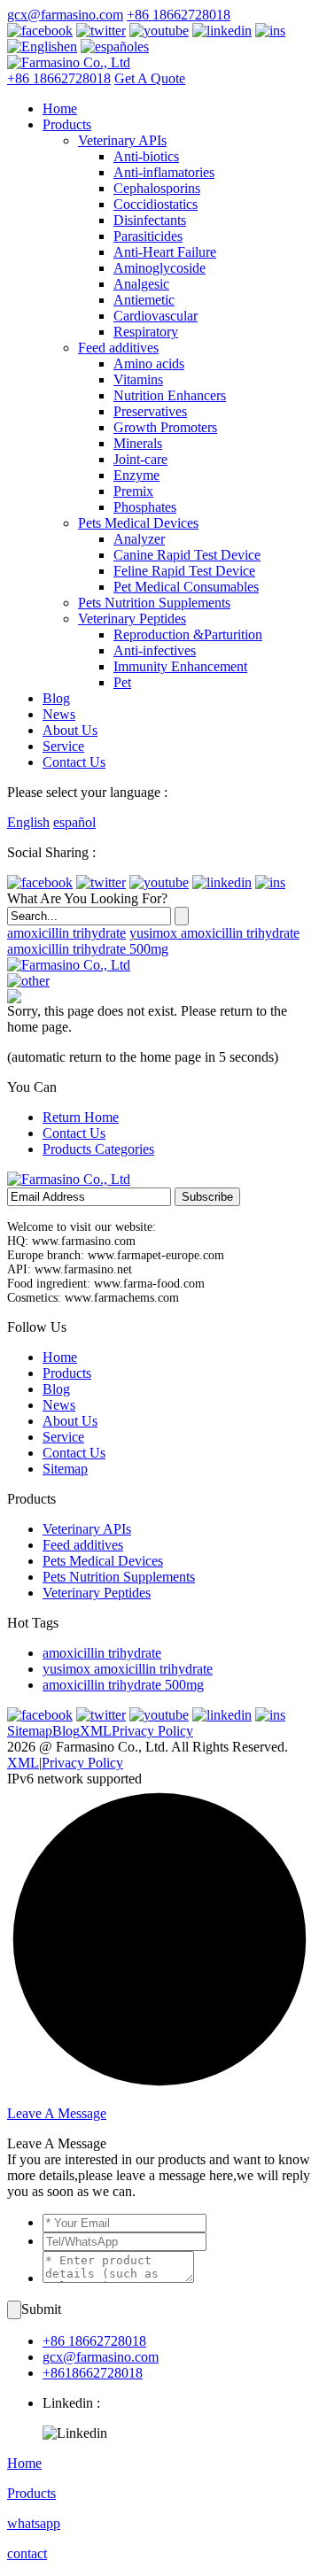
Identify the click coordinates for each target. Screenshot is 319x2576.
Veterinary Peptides (132, 619)
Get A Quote (150, 78)
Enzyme (136, 475)
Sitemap (65, 1469)
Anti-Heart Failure (165, 252)
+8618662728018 (93, 2373)
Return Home (81, 1117)
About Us (70, 730)
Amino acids (149, 364)
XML (96, 1731)
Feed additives (118, 348)
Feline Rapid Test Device (184, 571)
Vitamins (138, 379)
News (59, 714)
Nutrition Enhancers (170, 395)
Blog (56, 698)
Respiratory (146, 332)
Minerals (138, 443)
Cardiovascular (156, 316)
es (143, 46)
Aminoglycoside (159, 268)
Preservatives (150, 411)
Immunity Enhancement (180, 666)
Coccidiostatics (156, 204)
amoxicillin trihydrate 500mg (88, 949)
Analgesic (141, 284)
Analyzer (139, 539)
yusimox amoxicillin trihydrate (214, 933)
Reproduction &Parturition (188, 634)
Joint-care (140, 459)
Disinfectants (150, 220)
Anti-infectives (155, 650)
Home (60, 108)
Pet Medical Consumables (186, 587)
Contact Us (74, 762)
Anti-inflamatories (164, 172)
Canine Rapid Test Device (187, 555)
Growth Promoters (165, 427)
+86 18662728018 (179, 15)
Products (67, 124)
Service (63, 746)
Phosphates (145, 507)
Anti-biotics (146, 156)
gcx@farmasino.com (65, 15)
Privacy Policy (152, 1731)
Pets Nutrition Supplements (154, 603)
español (74, 822)
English (28, 822)
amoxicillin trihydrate (66, 933)
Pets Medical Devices (138, 523)
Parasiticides (148, 236)
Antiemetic (144, 300)
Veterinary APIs (122, 140)
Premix (133, 491)
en (70, 46)
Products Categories (98, 1149)
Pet (122, 682)
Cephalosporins (157, 188)
